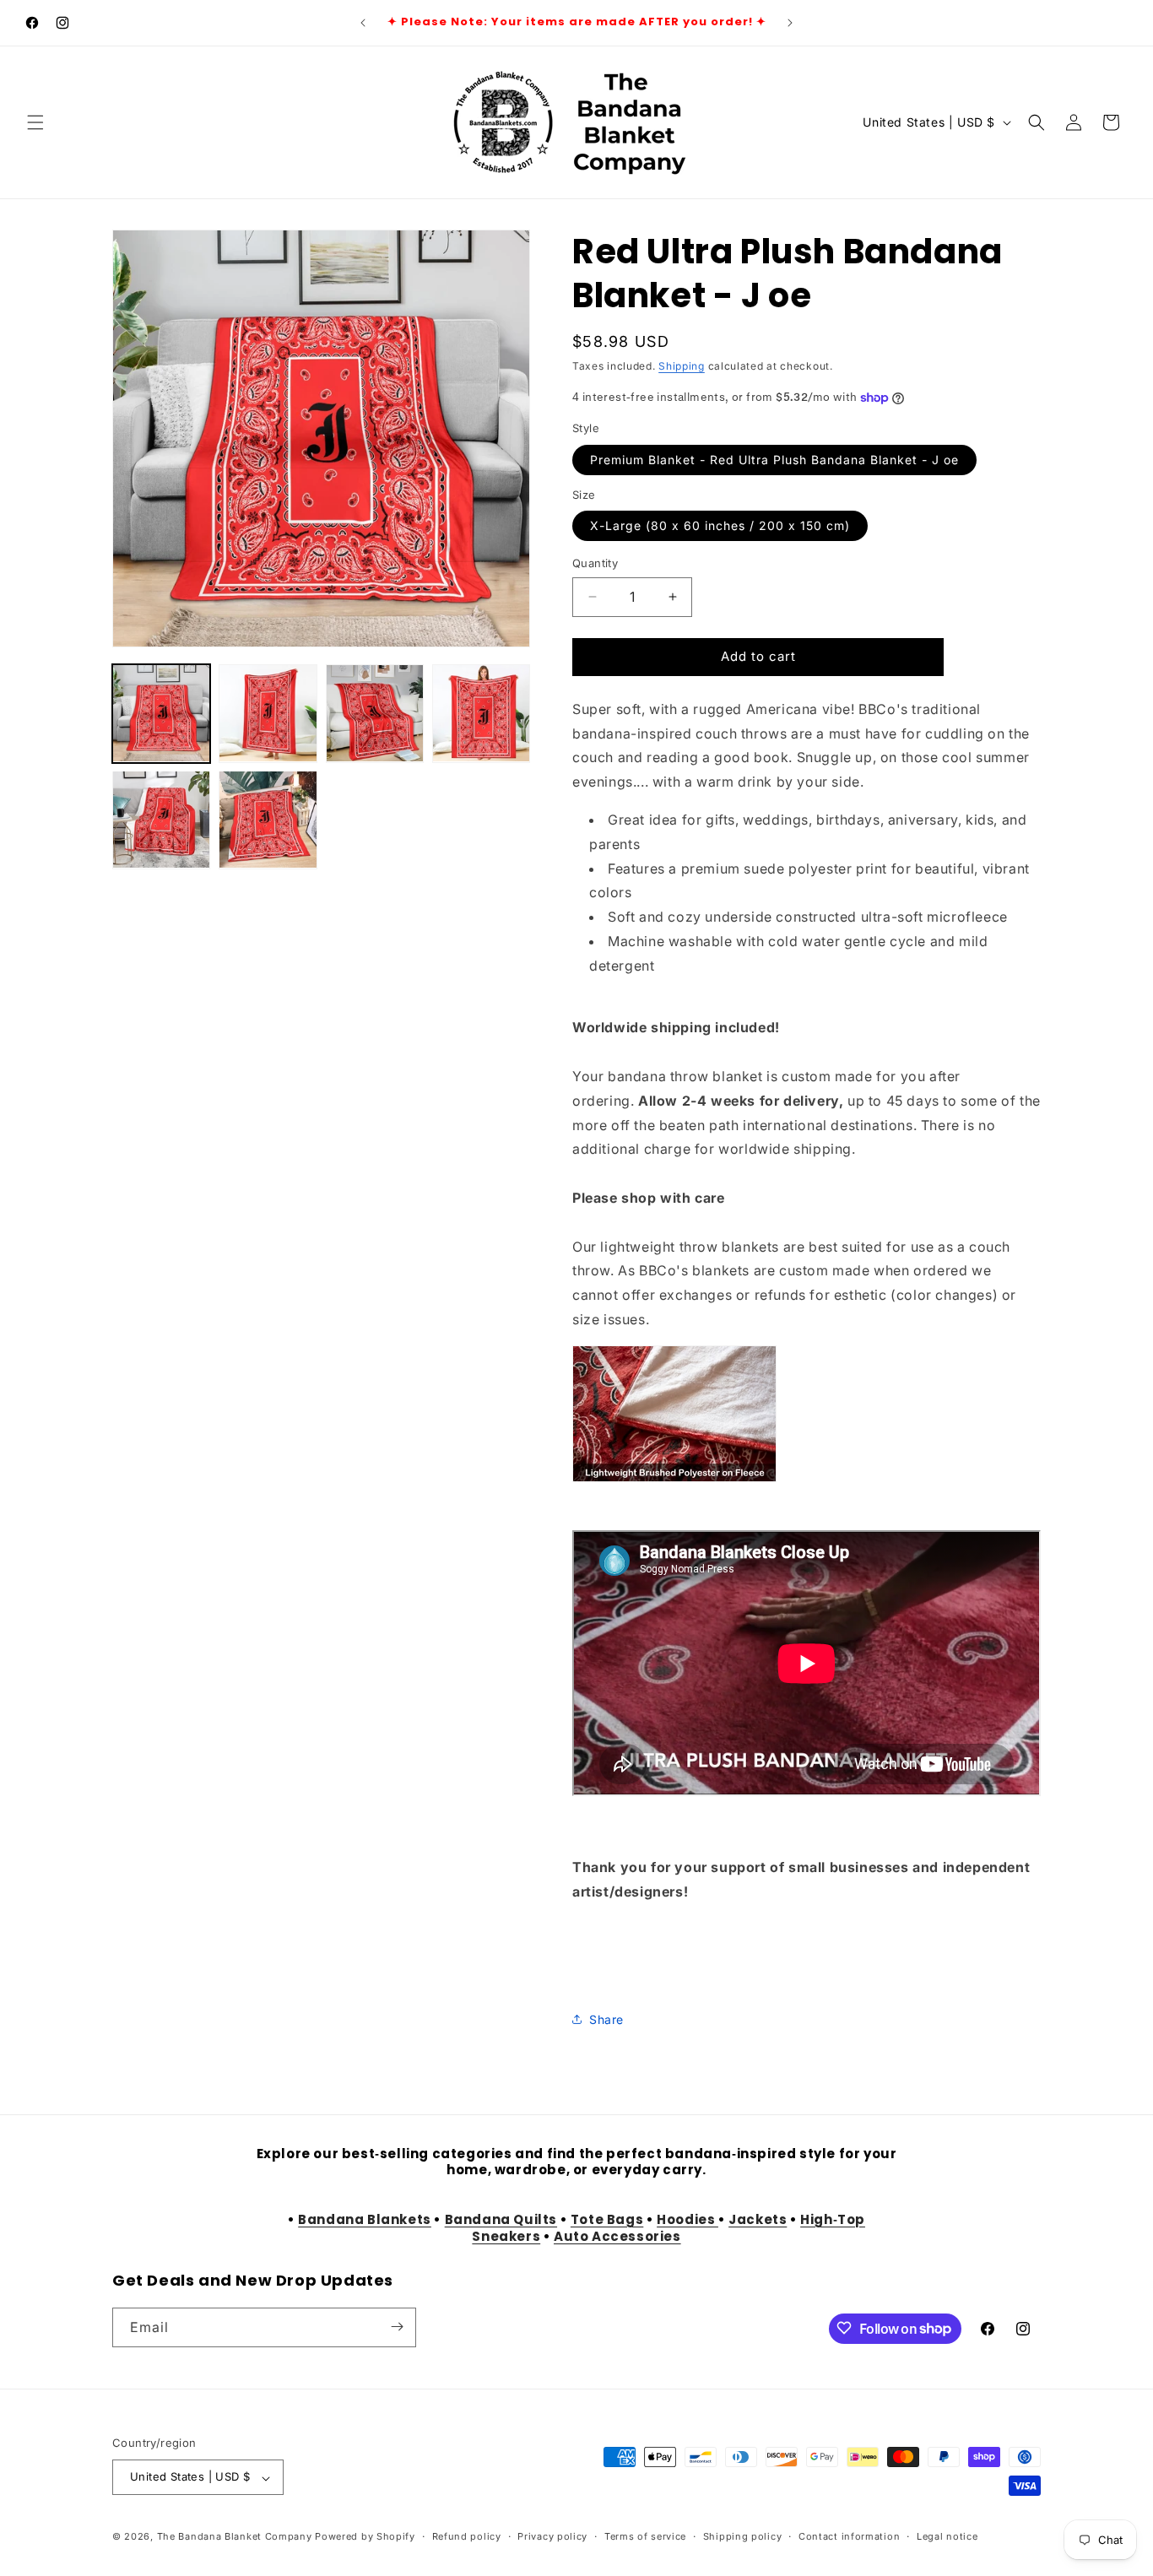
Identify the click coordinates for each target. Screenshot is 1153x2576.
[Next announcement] (790, 23)
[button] (35, 122)
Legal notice (947, 2536)
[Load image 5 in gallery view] (161, 820)
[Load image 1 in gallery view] (161, 713)
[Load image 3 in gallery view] (375, 713)
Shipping (682, 366)
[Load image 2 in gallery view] (268, 713)
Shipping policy (743, 2536)
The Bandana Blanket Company (235, 2537)
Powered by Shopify (365, 2537)
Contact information (849, 2536)
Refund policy (467, 2536)
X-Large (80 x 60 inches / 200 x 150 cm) (720, 525)
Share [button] (606, 2019)
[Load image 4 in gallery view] (481, 713)
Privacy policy (552, 2536)
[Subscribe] (397, 2327)
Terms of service (645, 2536)
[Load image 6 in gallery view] (268, 820)
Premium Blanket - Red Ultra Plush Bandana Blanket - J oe (774, 460)
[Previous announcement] (363, 23)
